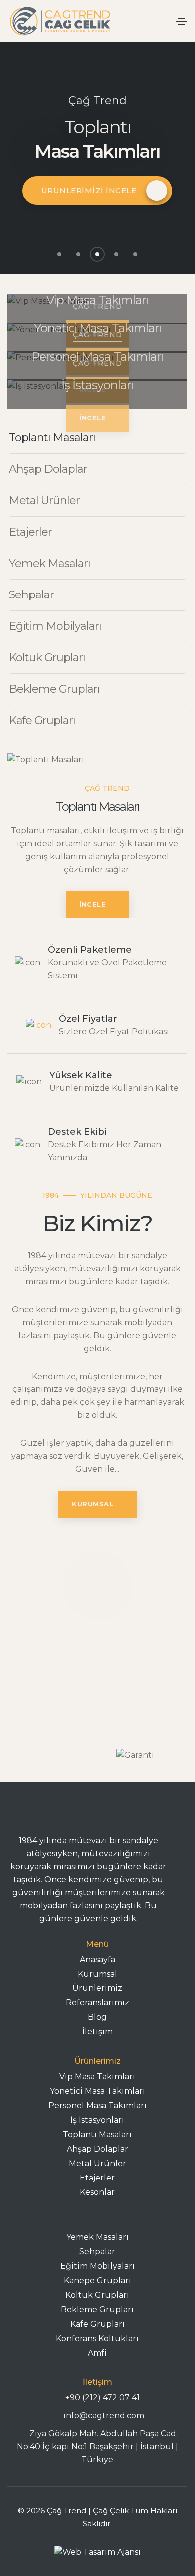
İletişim (98, 2032)
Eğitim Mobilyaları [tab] (55, 626)
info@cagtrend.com (103, 2416)
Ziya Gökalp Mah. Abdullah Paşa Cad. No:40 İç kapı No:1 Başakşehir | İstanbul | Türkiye (98, 2447)
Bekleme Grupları (97, 2309)
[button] (59, 254)
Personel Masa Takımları (98, 2105)
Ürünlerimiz (97, 1988)
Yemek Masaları (98, 2237)
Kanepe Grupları (98, 2280)
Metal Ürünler (98, 2163)
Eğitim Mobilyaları (98, 2266)
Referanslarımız (98, 2003)
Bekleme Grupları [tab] (54, 689)
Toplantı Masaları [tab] (52, 438)
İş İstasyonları (97, 2120)
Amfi (97, 2353)
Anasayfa (98, 1959)
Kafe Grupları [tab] (42, 720)
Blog (97, 2017)
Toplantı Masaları (97, 2134)
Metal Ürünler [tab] (44, 500)
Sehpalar (97, 2252)
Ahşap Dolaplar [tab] (48, 469)
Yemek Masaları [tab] (50, 563)
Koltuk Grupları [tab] (47, 658)
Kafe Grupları (98, 2324)
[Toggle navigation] (182, 21)
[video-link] (98, 1585)
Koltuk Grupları (97, 2295)
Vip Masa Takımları (97, 2077)
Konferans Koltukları (97, 2338)
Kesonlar (97, 2192)
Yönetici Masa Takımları (98, 2091)
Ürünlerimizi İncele (89, 190)
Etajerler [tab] (30, 532)
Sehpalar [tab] (31, 595)
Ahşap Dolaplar (98, 2149)
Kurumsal (98, 1974)
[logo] (98, 2552)
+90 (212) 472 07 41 (103, 2398)
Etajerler (97, 2178)
